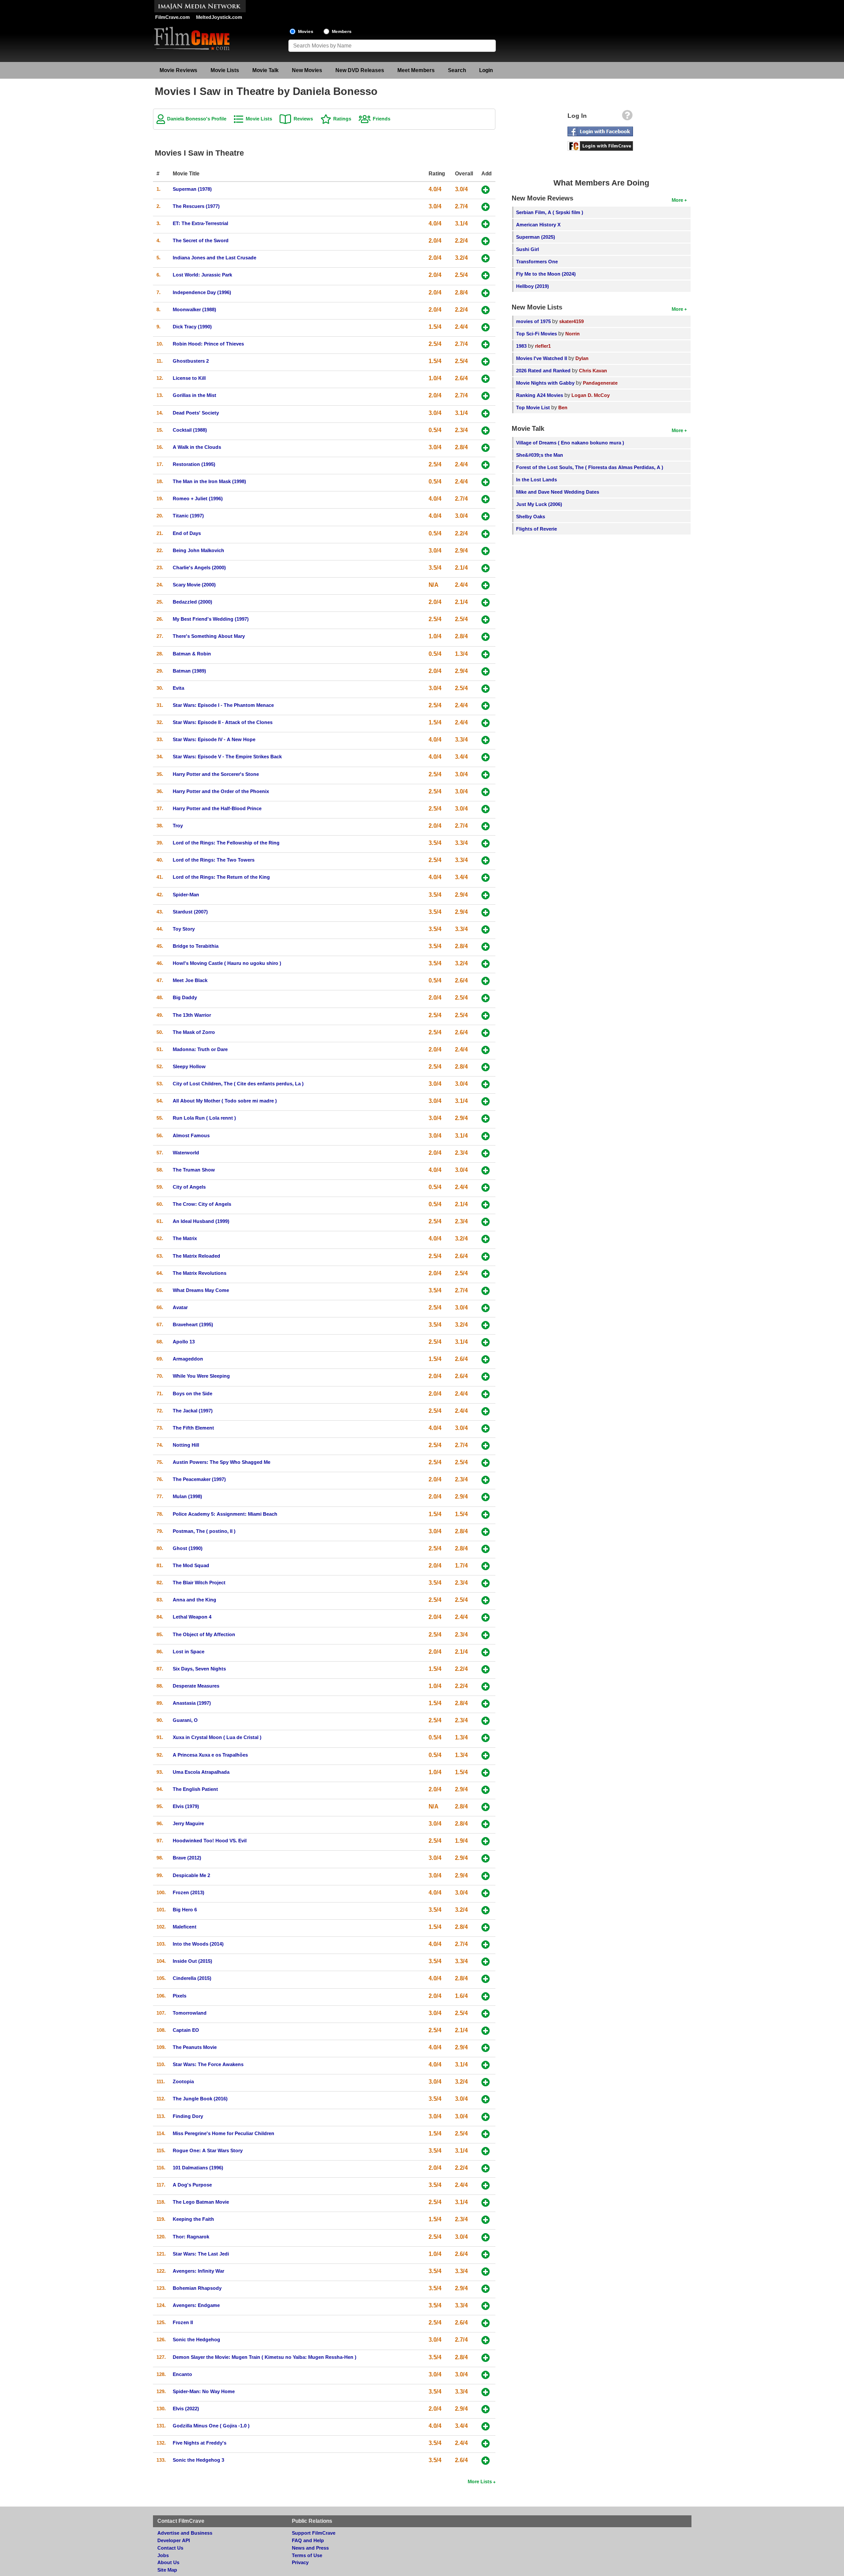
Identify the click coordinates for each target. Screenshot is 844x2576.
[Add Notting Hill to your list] (486, 1446)
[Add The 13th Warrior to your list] (486, 1016)
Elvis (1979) (186, 1806)
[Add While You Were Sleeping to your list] (486, 1377)
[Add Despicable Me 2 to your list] (486, 1876)
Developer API (174, 2540)
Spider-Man (186, 895)
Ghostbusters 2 (191, 361)
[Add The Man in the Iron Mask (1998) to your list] (486, 482)
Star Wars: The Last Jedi (201, 2254)
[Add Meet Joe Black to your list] (486, 981)
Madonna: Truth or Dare (200, 1049)
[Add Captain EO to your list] (486, 2031)
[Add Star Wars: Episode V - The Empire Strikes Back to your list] (486, 757)
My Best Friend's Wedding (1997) (211, 619)
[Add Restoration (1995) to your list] (486, 465)
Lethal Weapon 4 (192, 1617)
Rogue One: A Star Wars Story (208, 2150)
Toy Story (184, 929)
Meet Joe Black (190, 980)
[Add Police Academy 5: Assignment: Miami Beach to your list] (486, 1515)
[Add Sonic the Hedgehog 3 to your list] (486, 2461)
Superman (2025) (536, 237)
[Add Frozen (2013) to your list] (486, 1893)
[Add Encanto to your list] (486, 2375)
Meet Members (416, 70)
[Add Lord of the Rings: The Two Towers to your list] (486, 860)
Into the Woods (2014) (198, 1944)
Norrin (573, 334)
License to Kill (189, 378)
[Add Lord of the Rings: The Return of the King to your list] (486, 878)
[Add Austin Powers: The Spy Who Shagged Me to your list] (486, 1463)
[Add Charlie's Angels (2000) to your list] (486, 568)
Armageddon (188, 1359)
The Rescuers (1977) (196, 206)
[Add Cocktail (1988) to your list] (486, 431)
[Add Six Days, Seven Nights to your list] (486, 1669)
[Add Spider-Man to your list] (486, 895)
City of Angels (189, 1187)
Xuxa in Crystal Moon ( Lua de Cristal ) (217, 1737)
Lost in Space (189, 1652)
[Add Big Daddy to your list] (486, 998)
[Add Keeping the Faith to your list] (486, 2220)
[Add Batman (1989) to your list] (486, 671)
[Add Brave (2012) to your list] (486, 1858)
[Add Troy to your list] (486, 826)
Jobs (163, 2555)
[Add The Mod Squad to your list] (486, 1566)
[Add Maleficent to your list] (486, 1927)
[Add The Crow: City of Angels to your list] (486, 1205)
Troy (178, 826)
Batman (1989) (189, 671)
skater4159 (571, 321)
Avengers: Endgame (196, 2305)
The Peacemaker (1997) (199, 1479)
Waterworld (186, 1153)
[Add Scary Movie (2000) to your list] (486, 585)
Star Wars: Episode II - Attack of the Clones (223, 722)
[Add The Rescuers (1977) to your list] (486, 207)
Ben (563, 408)
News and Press (310, 2548)
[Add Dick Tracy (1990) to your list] (486, 327)
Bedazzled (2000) (193, 602)
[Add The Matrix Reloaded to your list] (486, 1257)
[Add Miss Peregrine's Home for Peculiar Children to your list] (486, 2134)
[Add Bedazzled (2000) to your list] (486, 602)
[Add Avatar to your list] (486, 1308)
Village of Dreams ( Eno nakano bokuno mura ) (570, 443)
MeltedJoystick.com (219, 17)
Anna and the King (195, 1600)
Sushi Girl (527, 249)
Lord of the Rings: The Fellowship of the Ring (226, 843)
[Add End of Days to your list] (486, 534)
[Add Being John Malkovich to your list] (486, 551)
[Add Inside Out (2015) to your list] (486, 1962)
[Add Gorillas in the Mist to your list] (486, 396)
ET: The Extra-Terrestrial (200, 223)
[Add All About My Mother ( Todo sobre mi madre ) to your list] (486, 1101)
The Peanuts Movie (195, 2047)
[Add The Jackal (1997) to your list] (486, 1411)
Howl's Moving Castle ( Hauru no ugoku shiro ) (227, 963)
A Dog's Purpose (192, 2185)
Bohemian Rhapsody (197, 2288)
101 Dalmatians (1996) (198, 2168)
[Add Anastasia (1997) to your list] (486, 1704)
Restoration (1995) (194, 464)
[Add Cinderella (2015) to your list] (486, 1979)
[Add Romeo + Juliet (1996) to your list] (486, 499)
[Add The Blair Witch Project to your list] (486, 1583)
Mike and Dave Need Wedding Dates (558, 492)
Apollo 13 (184, 1342)
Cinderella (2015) (192, 1978)
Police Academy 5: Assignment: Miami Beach (225, 1514)
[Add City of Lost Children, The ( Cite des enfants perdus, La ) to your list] (486, 1084)
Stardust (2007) (190, 912)
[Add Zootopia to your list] (486, 2082)
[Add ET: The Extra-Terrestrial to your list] (486, 224)
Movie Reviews (178, 70)
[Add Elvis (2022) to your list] (486, 2409)
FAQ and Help (308, 2540)
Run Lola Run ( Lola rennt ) (204, 1118)
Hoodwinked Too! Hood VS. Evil (210, 1841)
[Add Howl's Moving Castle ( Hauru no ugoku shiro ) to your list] (486, 964)
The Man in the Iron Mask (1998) (209, 481)
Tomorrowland (190, 2013)
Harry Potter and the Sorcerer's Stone (216, 774)
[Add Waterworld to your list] (486, 1153)
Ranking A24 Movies (540, 395)
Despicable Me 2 (191, 1875)
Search (457, 70)
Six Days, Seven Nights (199, 1669)
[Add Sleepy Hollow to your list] (486, 1067)
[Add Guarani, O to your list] (486, 1721)
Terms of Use (307, 2555)
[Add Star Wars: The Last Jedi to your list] (486, 2254)
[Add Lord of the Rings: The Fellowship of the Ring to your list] (486, 843)
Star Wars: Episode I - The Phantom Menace (223, 705)
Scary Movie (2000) (194, 585)
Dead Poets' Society (196, 413)
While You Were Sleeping (201, 1376)
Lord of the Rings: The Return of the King (221, 877)
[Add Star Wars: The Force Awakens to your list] (486, 2065)
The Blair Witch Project (199, 1583)
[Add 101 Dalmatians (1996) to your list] (486, 2168)
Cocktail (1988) (190, 430)
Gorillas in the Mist (195, 395)
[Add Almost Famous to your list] (486, 1136)
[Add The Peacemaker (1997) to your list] (486, 1480)
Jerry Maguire (188, 1823)
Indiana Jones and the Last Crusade (215, 258)
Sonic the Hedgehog (196, 2340)
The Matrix (185, 1238)
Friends (382, 119)
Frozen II (183, 2322)
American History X (538, 225)
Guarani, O (185, 1720)
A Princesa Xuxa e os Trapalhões (210, 1755)
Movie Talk (266, 70)
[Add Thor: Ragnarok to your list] (486, 2237)
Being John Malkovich (198, 550)
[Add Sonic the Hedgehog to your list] (486, 2340)
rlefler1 (543, 346)
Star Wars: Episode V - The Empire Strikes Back (227, 757)
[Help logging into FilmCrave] (627, 117)
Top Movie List (533, 408)
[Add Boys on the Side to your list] (486, 1394)
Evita (178, 688)
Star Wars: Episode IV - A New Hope (214, 739)
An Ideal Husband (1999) (201, 1221)
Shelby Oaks (531, 517)
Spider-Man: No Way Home (204, 2391)
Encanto (182, 2374)
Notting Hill (186, 1445)
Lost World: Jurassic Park (202, 275)
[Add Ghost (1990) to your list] (486, 1549)
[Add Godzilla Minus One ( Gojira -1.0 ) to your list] (486, 2426)
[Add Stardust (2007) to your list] (486, 912)
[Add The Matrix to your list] (486, 1239)
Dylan (582, 358)
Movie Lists (225, 70)
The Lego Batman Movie (201, 2202)
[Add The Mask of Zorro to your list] (486, 1033)
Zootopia (183, 2081)
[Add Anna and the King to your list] (486, 1600)
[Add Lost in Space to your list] (486, 1652)
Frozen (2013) (189, 1892)
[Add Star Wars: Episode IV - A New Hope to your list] (486, 740)
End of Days (187, 533)
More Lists (480, 2481)
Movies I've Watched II (542, 358)
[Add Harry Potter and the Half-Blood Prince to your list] (486, 809)
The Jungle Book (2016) (200, 2099)
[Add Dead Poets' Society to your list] (486, 413)
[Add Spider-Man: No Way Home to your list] (486, 2392)
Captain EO (186, 2030)
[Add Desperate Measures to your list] (486, 1686)
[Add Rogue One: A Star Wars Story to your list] (486, 2151)
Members (342, 31)
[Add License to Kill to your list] (486, 379)
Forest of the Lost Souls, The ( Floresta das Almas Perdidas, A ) (590, 467)
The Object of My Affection (204, 1634)
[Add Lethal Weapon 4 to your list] (486, 1617)
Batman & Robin (192, 654)
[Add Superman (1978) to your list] (486, 190)
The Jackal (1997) (193, 1411)
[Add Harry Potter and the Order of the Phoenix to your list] (486, 792)
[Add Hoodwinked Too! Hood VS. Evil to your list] (486, 1841)
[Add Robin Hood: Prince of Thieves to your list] (486, 344)
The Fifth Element (193, 1428)
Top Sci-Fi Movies (537, 334)
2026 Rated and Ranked (543, 371)
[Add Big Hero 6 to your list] (486, 1910)
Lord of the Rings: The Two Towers (214, 860)
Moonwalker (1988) (195, 309)
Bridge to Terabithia (196, 946)
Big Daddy (185, 997)
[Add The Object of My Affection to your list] (486, 1635)
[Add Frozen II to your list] (486, 2323)
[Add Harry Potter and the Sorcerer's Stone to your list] (486, 775)
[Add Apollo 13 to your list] (486, 1342)
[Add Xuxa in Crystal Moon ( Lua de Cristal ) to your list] (486, 1738)
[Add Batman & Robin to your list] (486, 654)
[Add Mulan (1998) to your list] (486, 1497)
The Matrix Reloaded (196, 1256)
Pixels (180, 1996)
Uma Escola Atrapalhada (201, 1772)
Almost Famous (191, 1135)
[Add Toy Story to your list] (486, 930)
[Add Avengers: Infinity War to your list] (486, 2272)
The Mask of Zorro (194, 1032)
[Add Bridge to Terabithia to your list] (486, 947)
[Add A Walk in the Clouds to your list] (486, 448)
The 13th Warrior (192, 1015)
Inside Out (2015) (193, 1961)
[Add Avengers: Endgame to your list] (486, 2306)
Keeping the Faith (193, 2219)
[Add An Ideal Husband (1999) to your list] (486, 1222)
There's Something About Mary (209, 636)
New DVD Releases (360, 70)
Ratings (342, 119)
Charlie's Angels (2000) (199, 568)
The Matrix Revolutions (200, 1273)
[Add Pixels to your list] (486, 1996)
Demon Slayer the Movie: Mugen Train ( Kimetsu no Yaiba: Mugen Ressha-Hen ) (265, 2357)
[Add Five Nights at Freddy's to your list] (486, 2443)
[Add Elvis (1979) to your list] (486, 1807)
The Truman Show (194, 1170)
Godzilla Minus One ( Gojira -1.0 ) (211, 2426)
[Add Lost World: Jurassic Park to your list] (486, 275)
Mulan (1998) (187, 1496)
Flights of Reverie (537, 529)
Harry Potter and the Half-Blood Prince (217, 808)
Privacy (300, 2562)
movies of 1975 (533, 321)
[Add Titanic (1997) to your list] (486, 516)
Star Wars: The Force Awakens (208, 2064)
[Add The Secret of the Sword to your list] (486, 241)
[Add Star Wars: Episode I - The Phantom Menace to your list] (486, 706)
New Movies (307, 70)
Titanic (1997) (188, 516)
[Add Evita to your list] (486, 689)
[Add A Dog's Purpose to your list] (486, 2185)
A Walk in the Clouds (197, 447)
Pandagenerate (600, 383)
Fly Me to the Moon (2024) (546, 274)
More (677, 200)
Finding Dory (188, 2116)
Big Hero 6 (185, 1910)
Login (486, 70)
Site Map (167, 2570)
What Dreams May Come (201, 1290)
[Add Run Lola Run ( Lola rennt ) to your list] (486, 1119)
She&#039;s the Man (540, 455)
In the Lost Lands (537, 480)
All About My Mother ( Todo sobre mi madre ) (225, 1101)
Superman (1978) (192, 189)
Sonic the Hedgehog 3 (198, 2460)
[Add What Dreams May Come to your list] (486, 1291)
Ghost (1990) (188, 1548)
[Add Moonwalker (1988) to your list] (486, 310)
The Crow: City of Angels (202, 1204)
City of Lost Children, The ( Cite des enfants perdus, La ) (238, 1084)
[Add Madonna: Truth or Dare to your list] (486, 1050)
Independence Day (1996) (202, 292)
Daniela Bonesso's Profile (197, 119)
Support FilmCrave (314, 2533)
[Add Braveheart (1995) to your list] (486, 1325)
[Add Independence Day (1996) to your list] (486, 293)
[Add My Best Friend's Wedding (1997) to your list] (486, 620)
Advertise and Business (185, 2533)
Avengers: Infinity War (198, 2271)
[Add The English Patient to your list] (486, 1790)
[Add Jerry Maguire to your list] (486, 1824)
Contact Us (170, 2548)
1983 (521, 346)
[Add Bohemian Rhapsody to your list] (486, 2289)
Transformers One (537, 262)
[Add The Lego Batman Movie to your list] (486, 2203)
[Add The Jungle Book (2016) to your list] (486, 2099)
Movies (306, 31)
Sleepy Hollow (189, 1066)
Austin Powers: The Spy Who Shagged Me (222, 1462)
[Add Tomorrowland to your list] (486, 2014)
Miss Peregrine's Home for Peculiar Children (224, 2133)
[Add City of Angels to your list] (486, 1188)
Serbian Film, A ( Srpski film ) (550, 212)
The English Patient (195, 1789)
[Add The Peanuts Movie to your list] (486, 2048)
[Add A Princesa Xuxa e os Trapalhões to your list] (486, 1756)
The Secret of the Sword (201, 240)
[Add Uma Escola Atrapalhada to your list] (486, 1773)
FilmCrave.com (173, 17)
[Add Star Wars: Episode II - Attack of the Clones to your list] (486, 723)
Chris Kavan (593, 371)
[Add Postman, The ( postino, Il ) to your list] (486, 1532)
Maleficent (185, 1927)
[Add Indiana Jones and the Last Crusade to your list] (486, 258)
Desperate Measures (196, 1686)
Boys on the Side (193, 1394)
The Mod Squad (191, 1565)
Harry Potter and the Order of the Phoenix (221, 791)
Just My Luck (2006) (539, 504)
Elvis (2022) (186, 2409)
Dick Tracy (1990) (192, 327)
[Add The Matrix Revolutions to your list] (486, 1274)
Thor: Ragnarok (191, 2237)
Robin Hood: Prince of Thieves (208, 344)
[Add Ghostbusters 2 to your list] (486, 362)
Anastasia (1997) (192, 1703)
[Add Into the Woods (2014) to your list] (486, 1945)
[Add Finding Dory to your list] (486, 2117)
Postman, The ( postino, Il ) (204, 1531)
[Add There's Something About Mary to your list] (486, 637)
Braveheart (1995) (193, 1324)
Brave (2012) (187, 1858)
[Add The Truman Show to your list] (486, 1170)
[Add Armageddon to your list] (486, 1359)
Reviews (303, 119)
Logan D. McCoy (591, 395)
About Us (168, 2562)
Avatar (180, 1307)
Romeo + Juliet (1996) (198, 498)
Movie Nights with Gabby (545, 383)
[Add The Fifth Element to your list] (486, 1428)
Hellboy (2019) (533, 286)
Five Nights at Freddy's (200, 2443)
